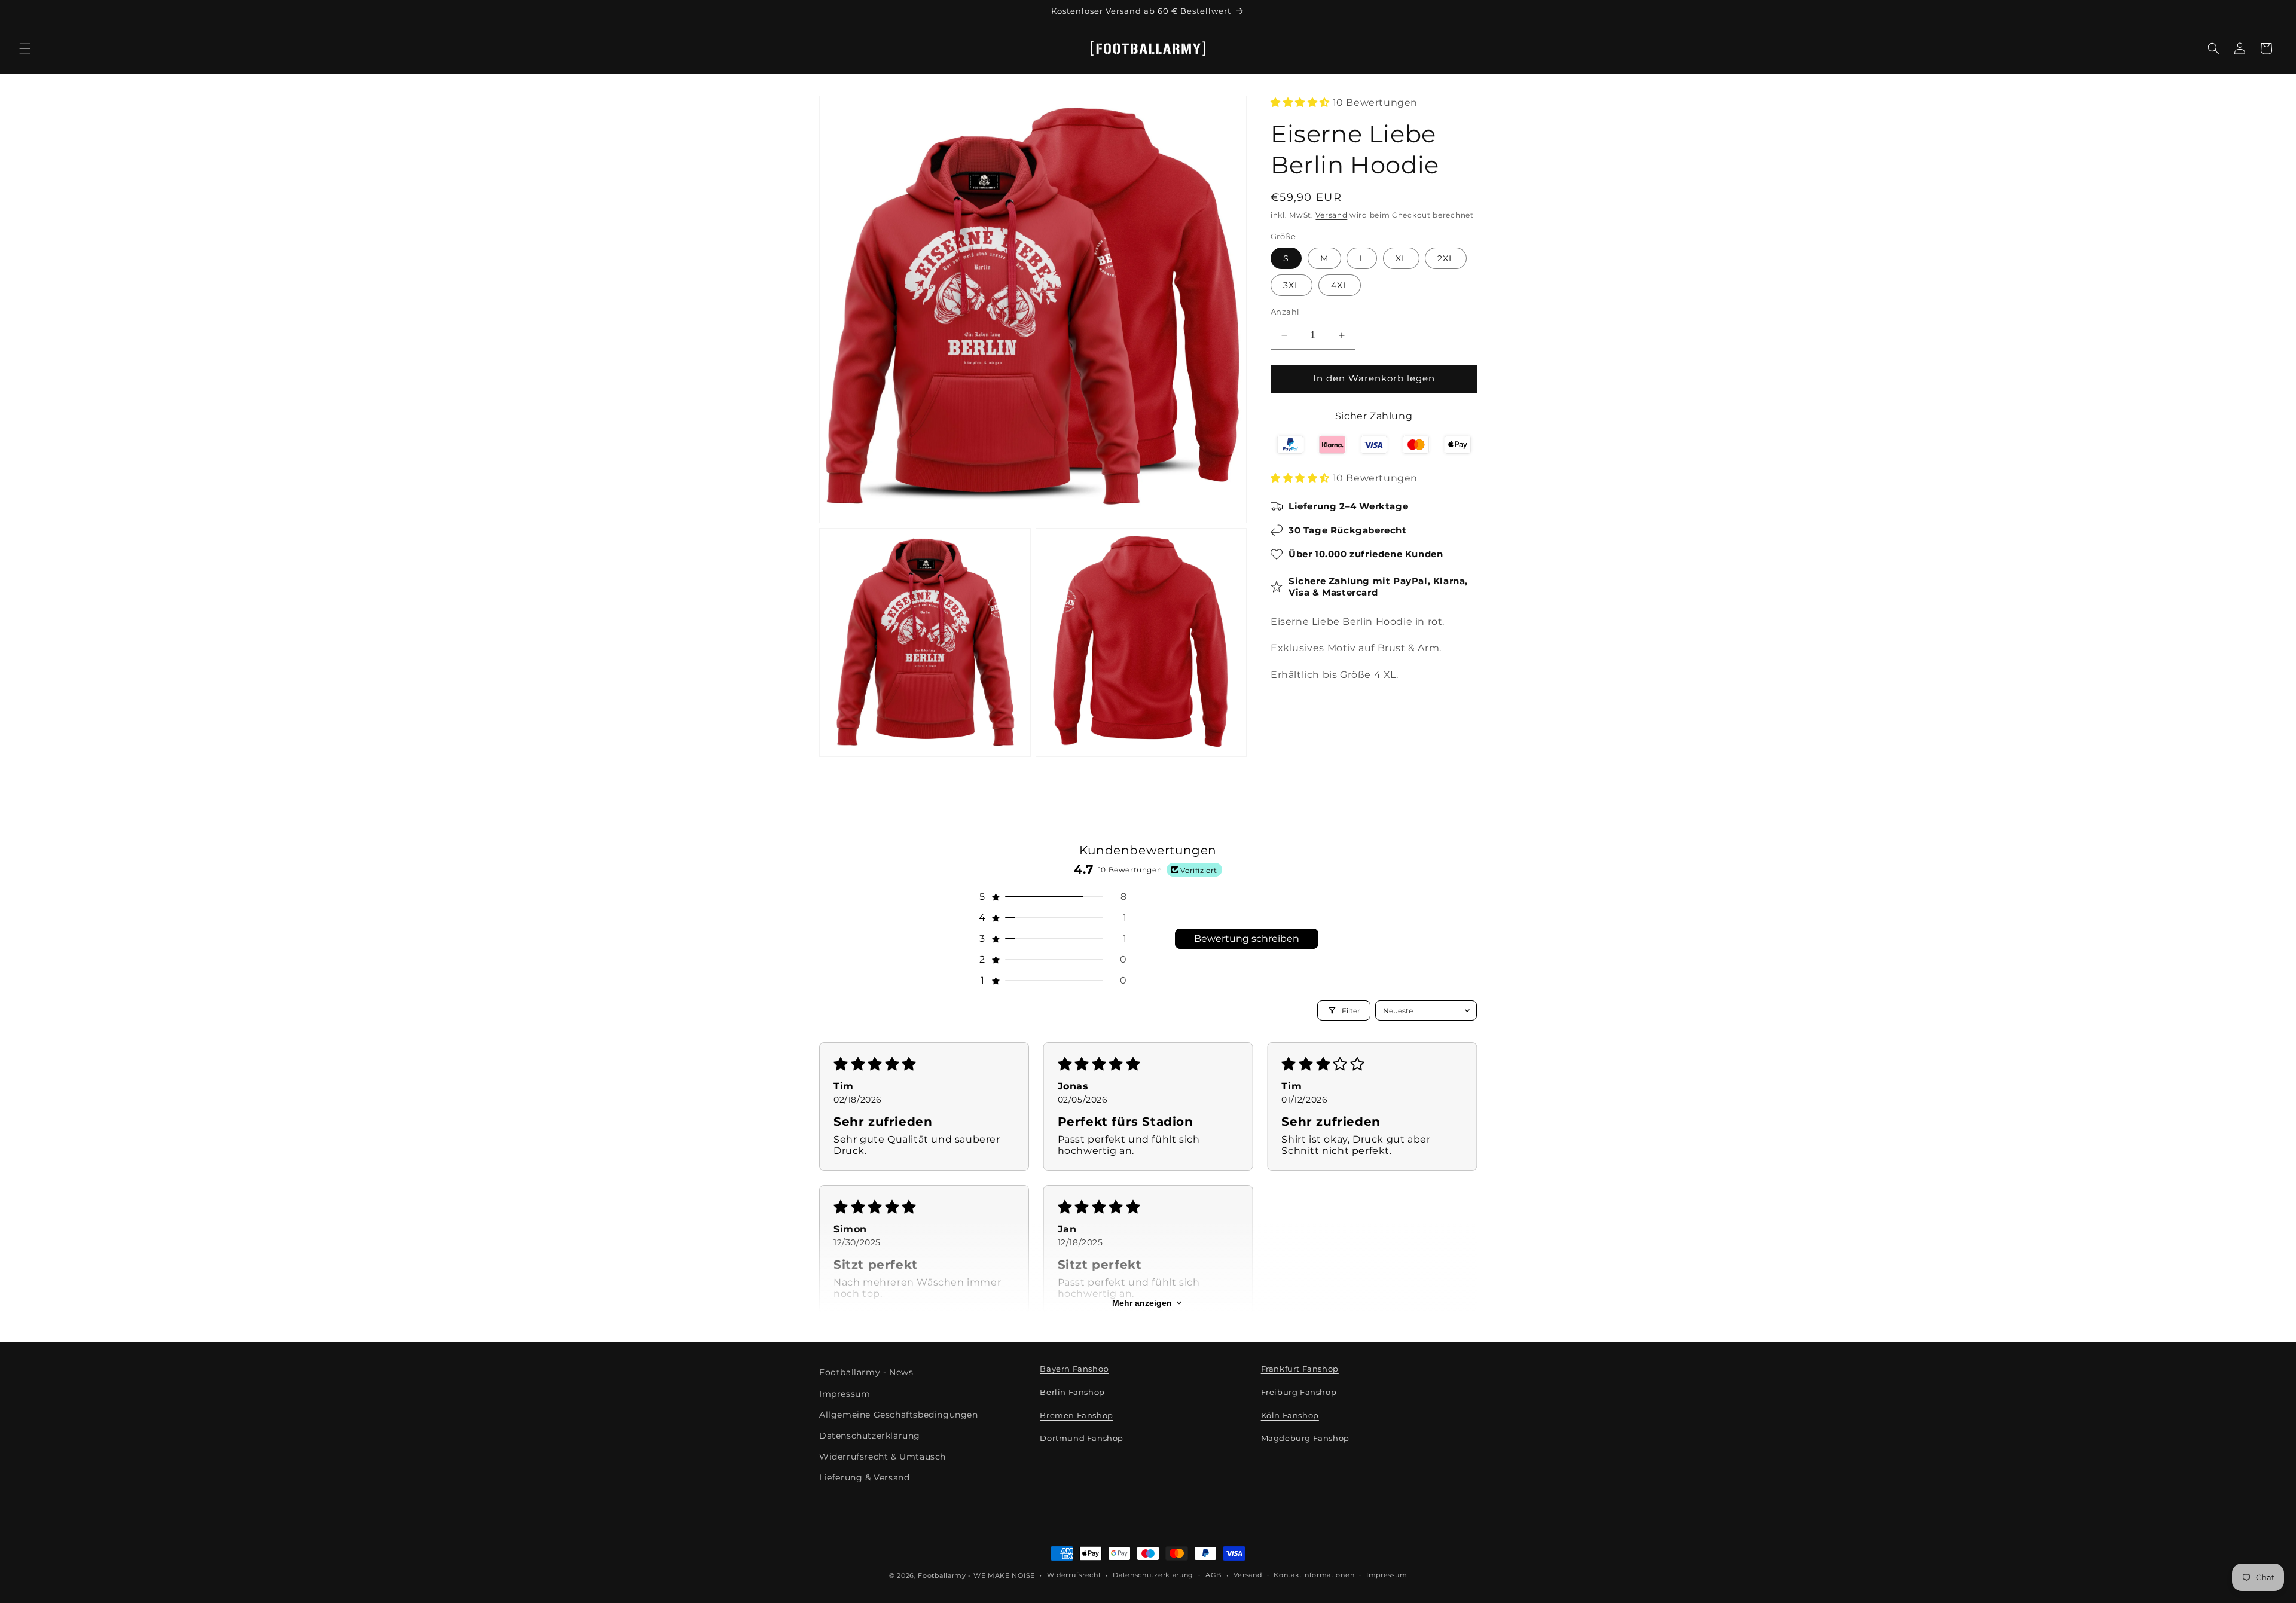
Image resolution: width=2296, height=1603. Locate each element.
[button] (25, 48)
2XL (1446, 258)
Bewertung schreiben (1247, 938)
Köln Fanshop (1290, 1415)
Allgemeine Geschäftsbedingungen (899, 1415)
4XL (1340, 285)
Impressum (845, 1394)
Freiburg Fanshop (1299, 1392)
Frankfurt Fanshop (1300, 1369)
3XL (1291, 285)
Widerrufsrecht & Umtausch (883, 1457)
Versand (1331, 215)
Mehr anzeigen (1142, 1303)
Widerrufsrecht (1074, 1575)
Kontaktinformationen (1314, 1575)
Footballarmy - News (866, 1372)
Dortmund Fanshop (1082, 1438)
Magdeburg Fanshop (1305, 1438)
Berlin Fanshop (1072, 1392)
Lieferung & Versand (864, 1477)
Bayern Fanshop (1074, 1369)
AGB (1213, 1575)
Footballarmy (942, 1575)
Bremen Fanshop (1076, 1415)
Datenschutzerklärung (870, 1436)
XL (1401, 258)
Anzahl (1285, 312)
